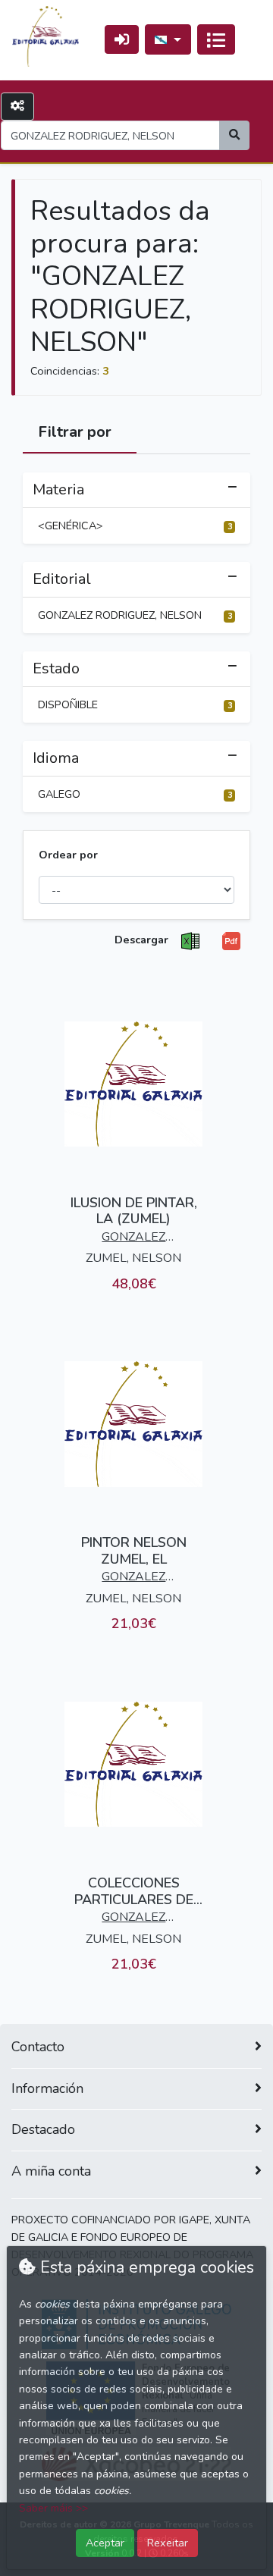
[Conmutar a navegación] (216, 39)
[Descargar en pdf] (231, 941)
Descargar (141, 940)
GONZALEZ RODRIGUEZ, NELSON (135, 615)
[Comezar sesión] (122, 39)
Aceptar (105, 2543)
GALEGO (135, 794)
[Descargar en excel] (190, 941)
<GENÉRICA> (135, 526)
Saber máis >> (53, 2508)
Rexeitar (168, 2543)
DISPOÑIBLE (135, 704)
